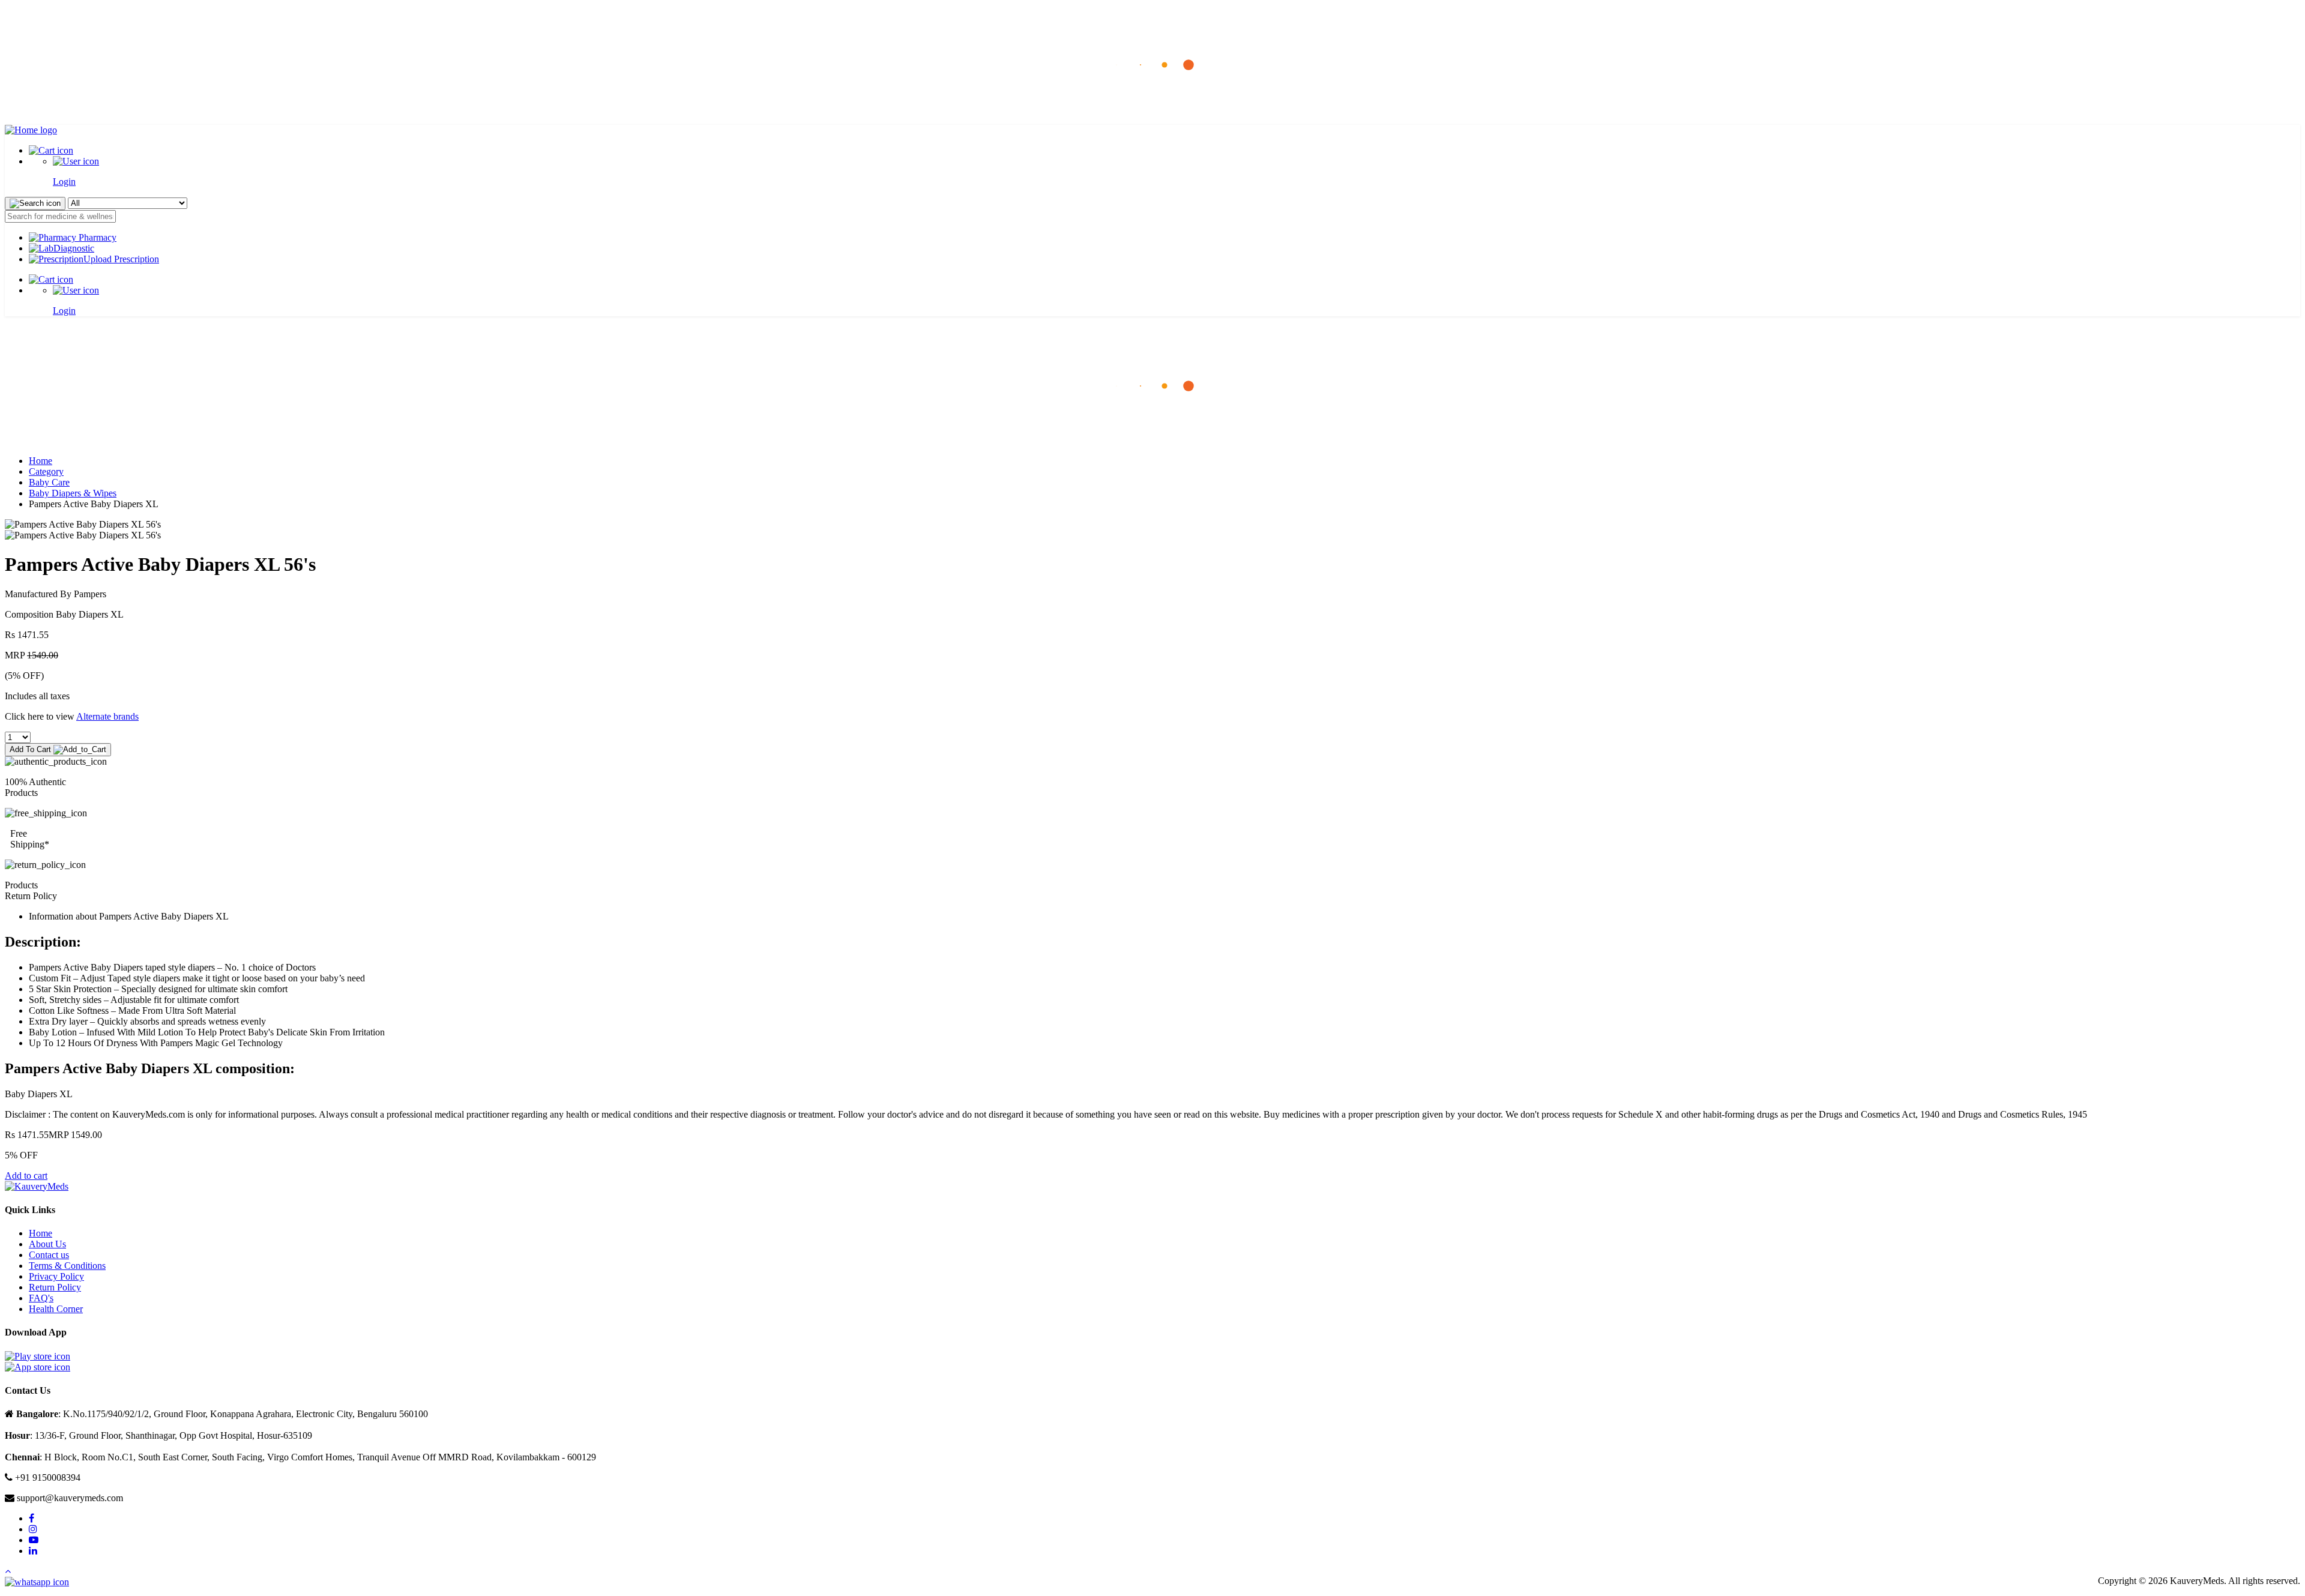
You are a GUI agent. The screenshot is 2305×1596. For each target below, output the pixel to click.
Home (41, 461)
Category (46, 471)
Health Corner (56, 1309)
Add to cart (26, 1176)
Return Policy (55, 1287)
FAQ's (41, 1298)
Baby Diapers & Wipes (73, 493)
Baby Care (49, 482)
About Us (47, 1244)
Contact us (49, 1255)
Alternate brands (107, 716)
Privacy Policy (56, 1276)
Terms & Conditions (67, 1266)
